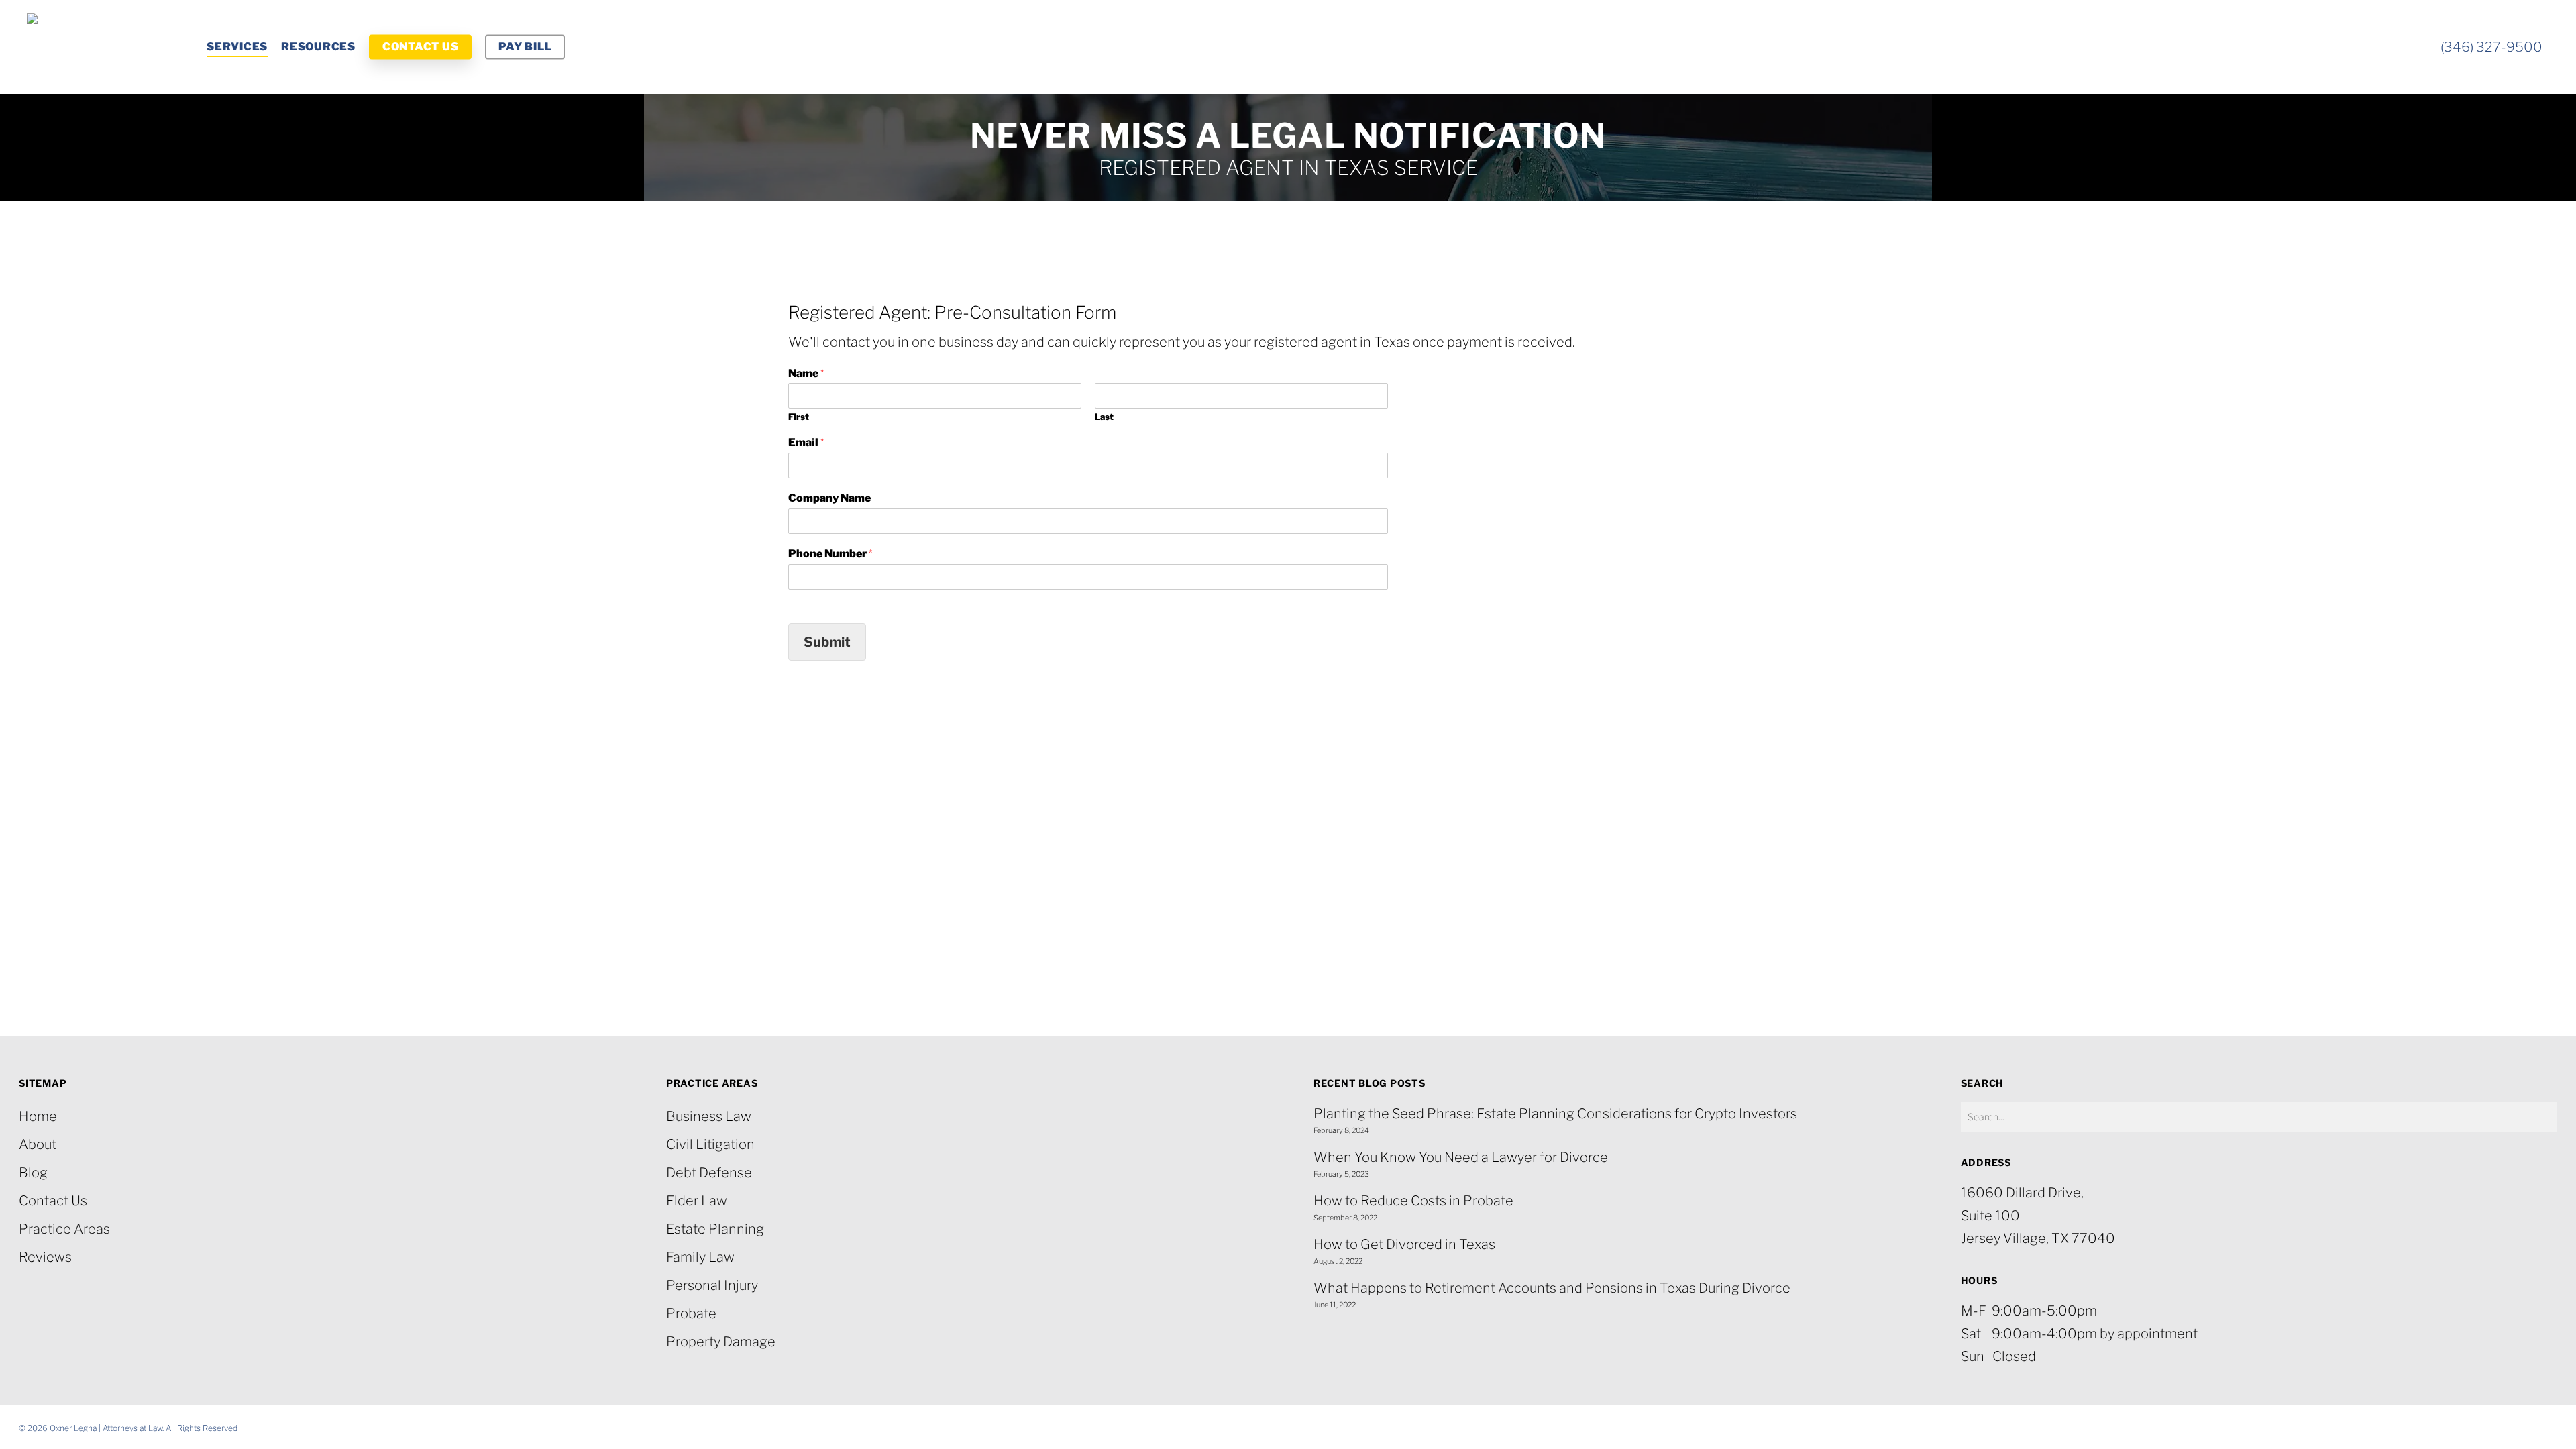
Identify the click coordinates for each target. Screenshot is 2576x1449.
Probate (691, 1313)
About (38, 1144)
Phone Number (830, 554)
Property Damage (721, 1342)
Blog (33, 1173)
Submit (827, 642)
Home (38, 1116)
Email (806, 442)
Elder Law (697, 1201)
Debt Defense (709, 1173)
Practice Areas (64, 1229)
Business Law (709, 1116)
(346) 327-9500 (2491, 47)
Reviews (45, 1257)
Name (806, 373)
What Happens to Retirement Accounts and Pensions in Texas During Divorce (1552, 1288)
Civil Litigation (710, 1144)
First (799, 417)
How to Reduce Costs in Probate (1413, 1201)
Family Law (700, 1257)
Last (1104, 417)
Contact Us (53, 1201)
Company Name (829, 498)
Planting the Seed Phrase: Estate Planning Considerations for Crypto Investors (1555, 1114)
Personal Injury (712, 1285)
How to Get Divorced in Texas (1404, 1244)
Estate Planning (715, 1229)
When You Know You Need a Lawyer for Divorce (1461, 1157)
